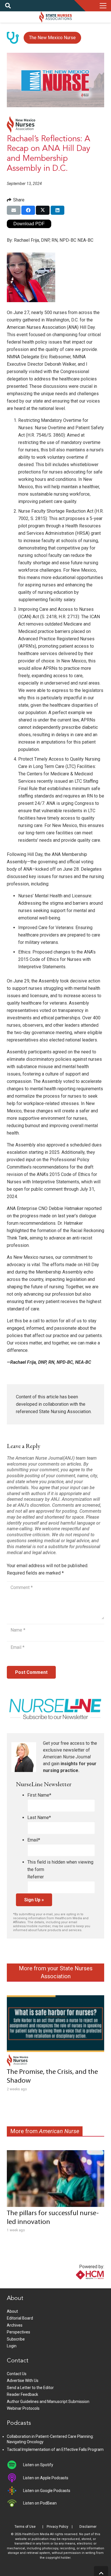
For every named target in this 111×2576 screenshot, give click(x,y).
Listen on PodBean (40, 2503)
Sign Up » (34, 1900)
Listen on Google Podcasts (47, 2491)
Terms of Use (25, 2527)
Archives (15, 2325)
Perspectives (18, 2332)
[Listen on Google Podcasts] (15, 2491)
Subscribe (16, 2339)
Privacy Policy (57, 2527)
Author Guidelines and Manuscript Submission (48, 2402)
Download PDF (29, 224)
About (12, 2311)
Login (12, 2346)
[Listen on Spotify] (15, 2465)
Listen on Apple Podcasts (46, 2478)
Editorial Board (20, 2318)
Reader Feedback (22, 2394)
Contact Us (17, 2374)
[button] (8, 6)
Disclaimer (88, 2527)
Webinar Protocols (23, 2408)
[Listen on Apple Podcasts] (15, 2478)
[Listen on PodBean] (15, 2503)
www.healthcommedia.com (78, 2285)
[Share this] (28, 210)
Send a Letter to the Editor (30, 2388)
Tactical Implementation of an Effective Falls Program (55, 2449)
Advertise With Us (23, 2381)
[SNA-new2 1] (56, 17)
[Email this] (14, 210)
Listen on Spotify (38, 2465)
